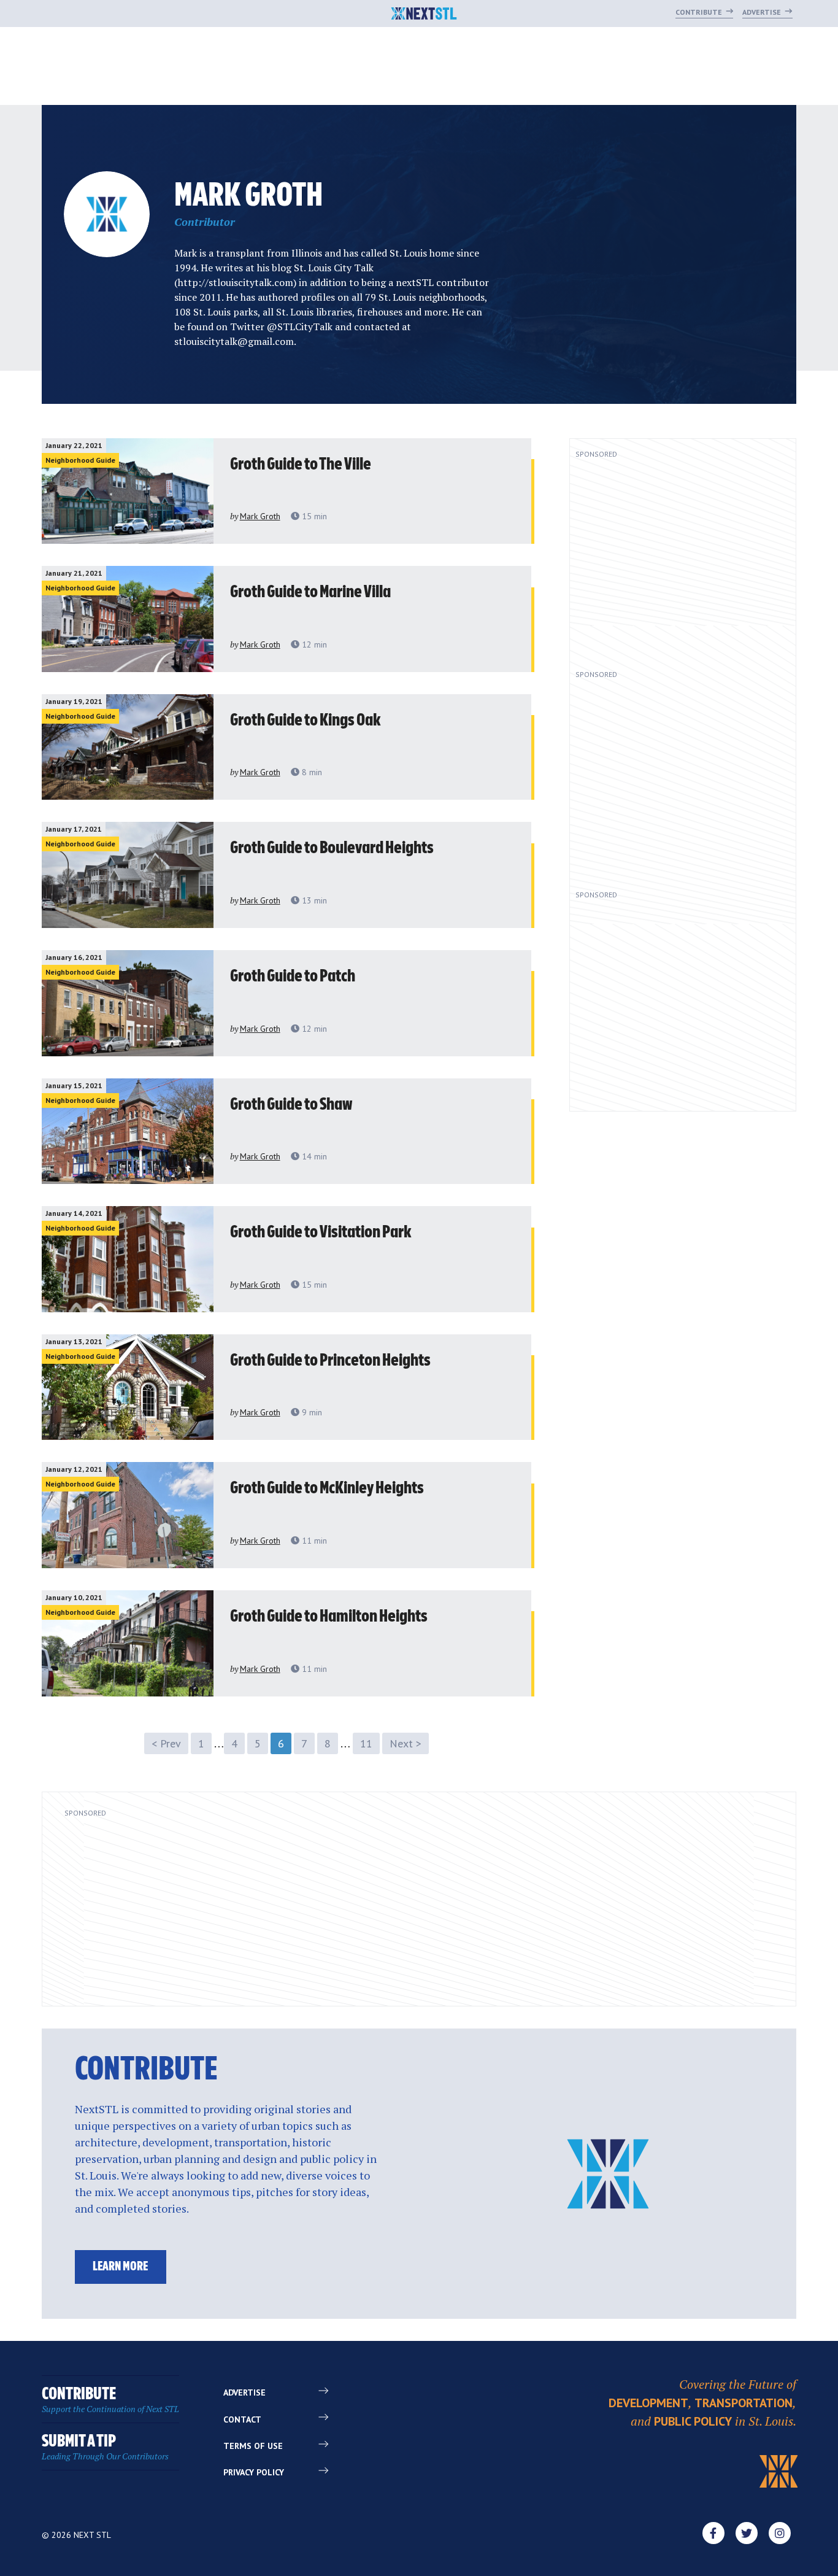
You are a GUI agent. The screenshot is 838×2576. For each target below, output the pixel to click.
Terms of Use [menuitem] (253, 2446)
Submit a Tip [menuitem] (105, 2447)
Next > (406, 1743)
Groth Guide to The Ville (301, 465)
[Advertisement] (674, 559)
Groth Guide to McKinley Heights (327, 1488)
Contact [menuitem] (242, 2419)
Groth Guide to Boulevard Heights (332, 848)
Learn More (120, 2267)
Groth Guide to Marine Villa (310, 592)
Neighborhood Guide (80, 460)
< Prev (166, 1743)
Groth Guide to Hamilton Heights (329, 1617)
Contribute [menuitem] (110, 2400)
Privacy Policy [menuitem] (254, 2472)
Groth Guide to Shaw (291, 1105)
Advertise (763, 12)
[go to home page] (424, 15)
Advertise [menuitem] (244, 2392)
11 (366, 1743)
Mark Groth (260, 516)
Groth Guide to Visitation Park (321, 1232)
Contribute (700, 12)
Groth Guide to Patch (293, 977)
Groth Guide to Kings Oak (306, 721)
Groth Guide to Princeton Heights (330, 1361)
